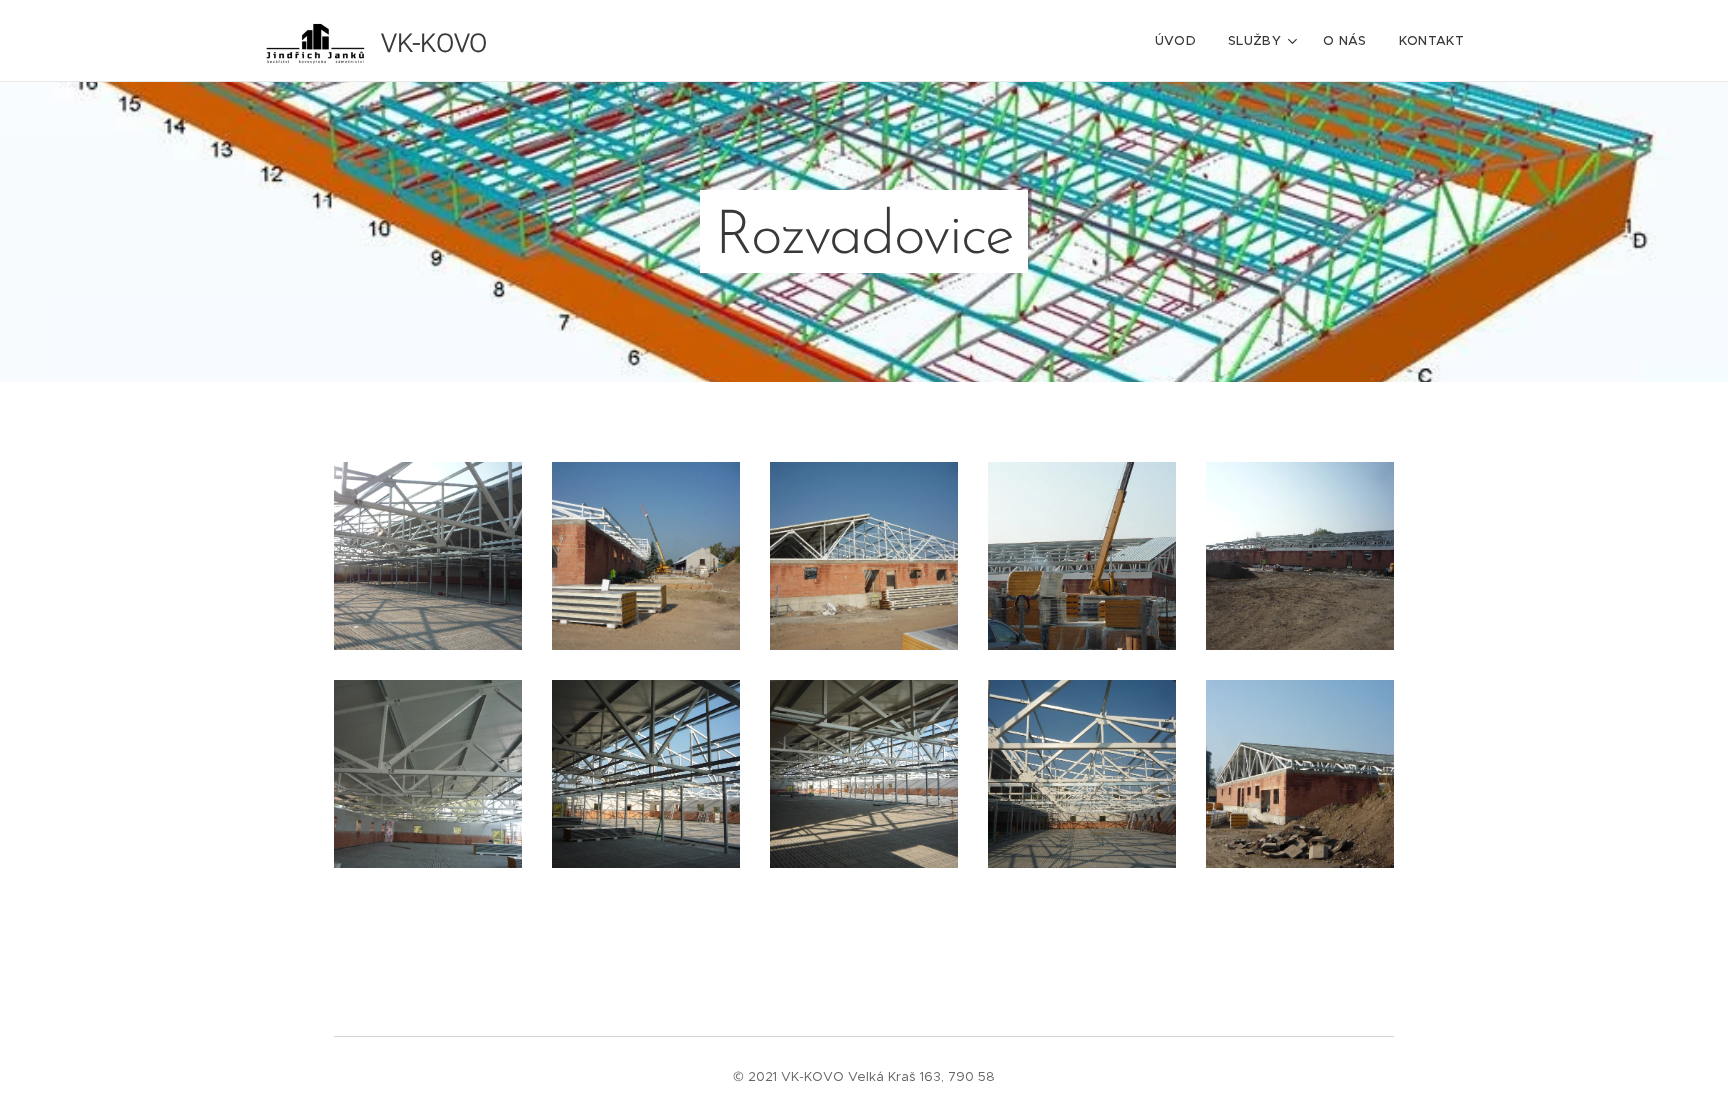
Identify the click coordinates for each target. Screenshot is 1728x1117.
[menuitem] (1181, 41)
